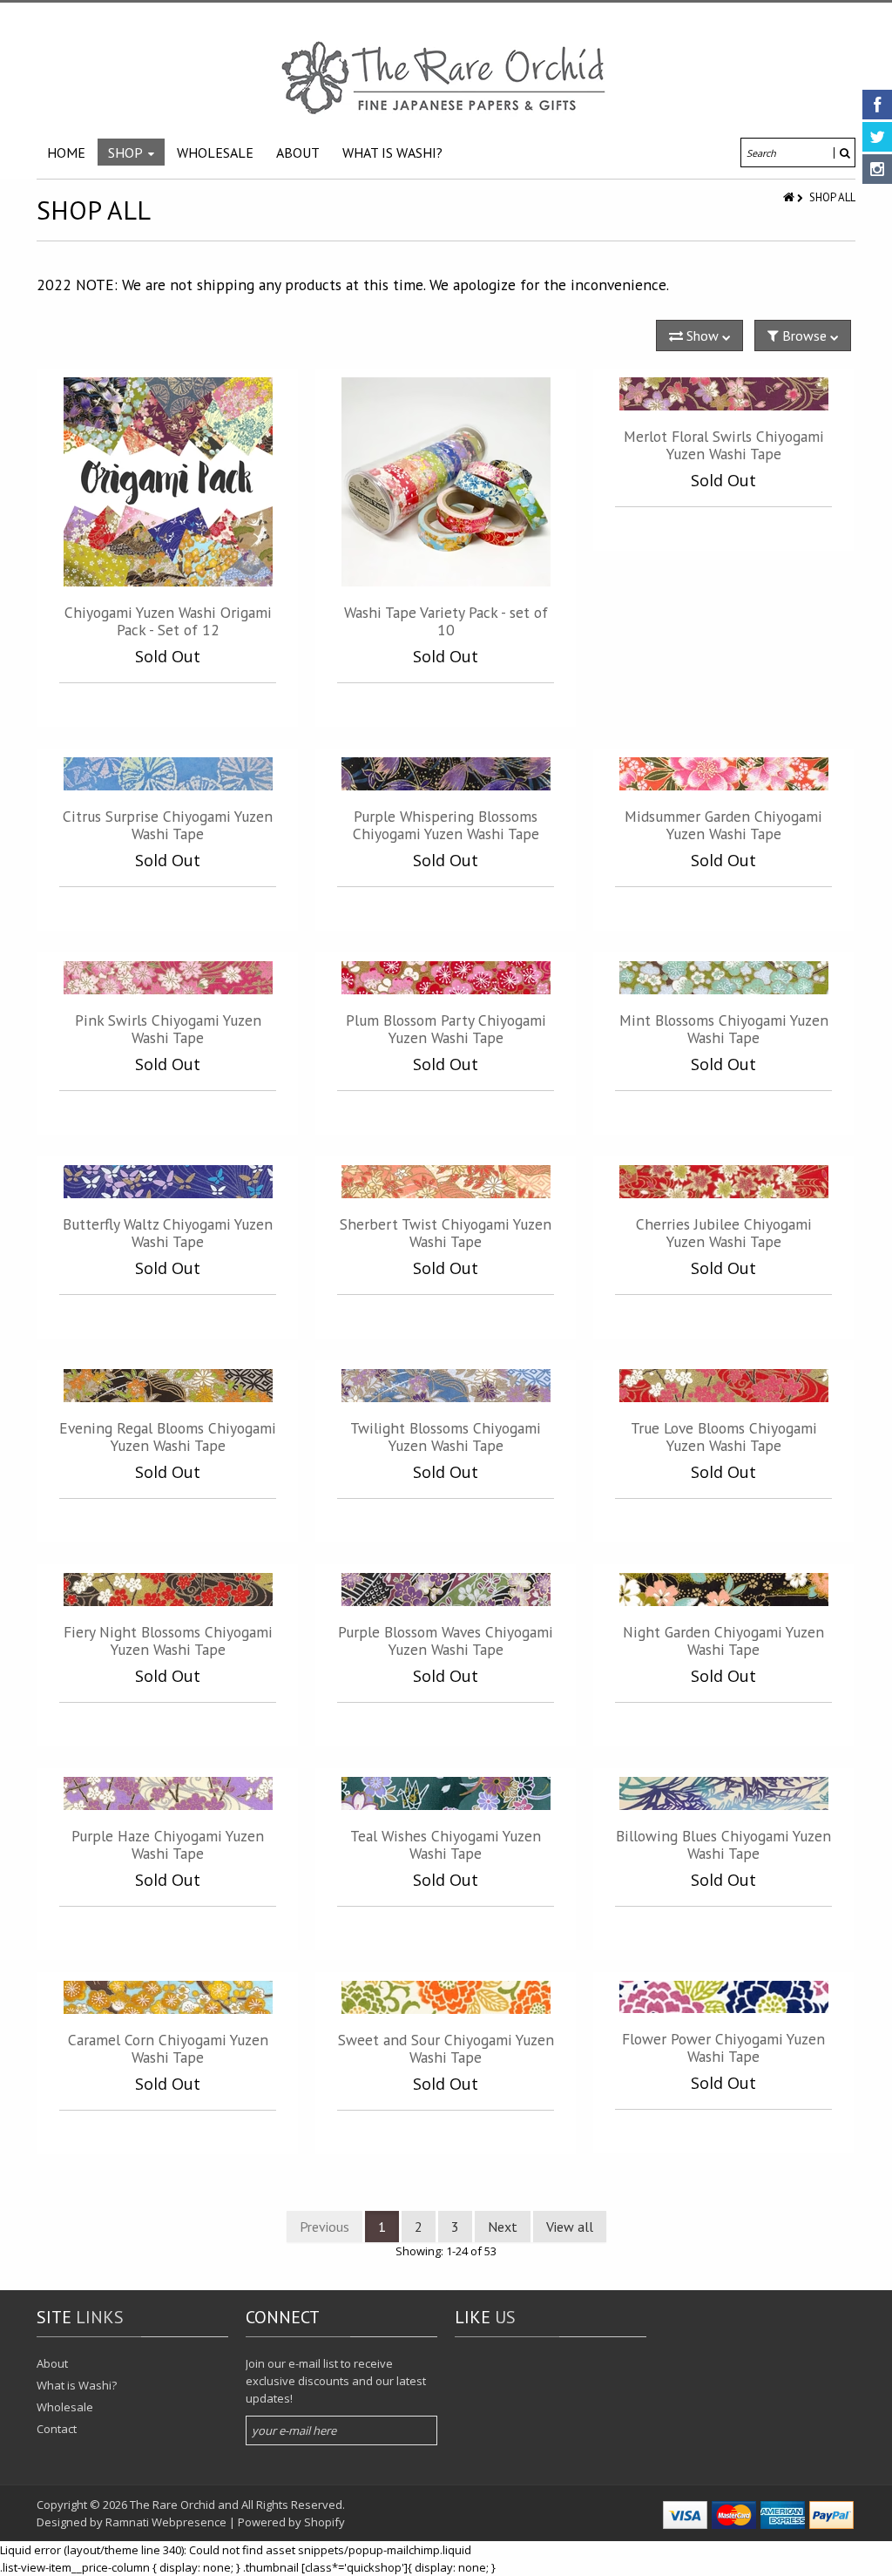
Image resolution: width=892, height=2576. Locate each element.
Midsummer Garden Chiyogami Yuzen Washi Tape (723, 825)
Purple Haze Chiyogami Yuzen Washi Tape (168, 1844)
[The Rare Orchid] (446, 78)
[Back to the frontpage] (790, 197)
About (52, 2363)
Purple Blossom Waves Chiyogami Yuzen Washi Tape (446, 1641)
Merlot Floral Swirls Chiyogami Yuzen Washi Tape (724, 445)
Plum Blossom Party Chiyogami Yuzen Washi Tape (446, 1029)
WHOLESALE (215, 153)
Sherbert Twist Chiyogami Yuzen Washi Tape (446, 1233)
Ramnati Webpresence (166, 2522)
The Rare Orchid (172, 2505)
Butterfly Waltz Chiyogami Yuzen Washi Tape (168, 1233)
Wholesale (65, 2407)
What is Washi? (77, 2385)
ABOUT (298, 153)
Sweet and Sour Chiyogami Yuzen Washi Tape (446, 2048)
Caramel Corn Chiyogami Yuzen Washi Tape (168, 2048)
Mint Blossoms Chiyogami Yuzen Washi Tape (724, 1029)
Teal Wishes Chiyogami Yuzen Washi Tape (446, 1844)
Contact (57, 2429)
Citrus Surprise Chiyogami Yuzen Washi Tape (168, 825)
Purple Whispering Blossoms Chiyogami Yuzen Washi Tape (446, 825)
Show (703, 336)
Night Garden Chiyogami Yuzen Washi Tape (723, 1641)
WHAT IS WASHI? (392, 153)
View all (570, 2227)
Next (503, 2227)
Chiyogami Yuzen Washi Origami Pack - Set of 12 (168, 621)
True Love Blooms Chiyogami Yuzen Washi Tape (724, 1437)
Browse (804, 336)
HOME (66, 153)
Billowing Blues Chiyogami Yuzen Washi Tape (723, 1844)
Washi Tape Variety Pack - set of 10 (446, 621)
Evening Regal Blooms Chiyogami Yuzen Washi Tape (168, 1437)
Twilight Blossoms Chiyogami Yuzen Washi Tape (446, 1437)
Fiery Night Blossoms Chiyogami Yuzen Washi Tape (168, 1641)
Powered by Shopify (291, 2522)
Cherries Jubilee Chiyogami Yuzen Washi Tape (724, 1233)
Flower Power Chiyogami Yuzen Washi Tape (723, 2047)
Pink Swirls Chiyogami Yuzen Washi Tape (168, 1029)
